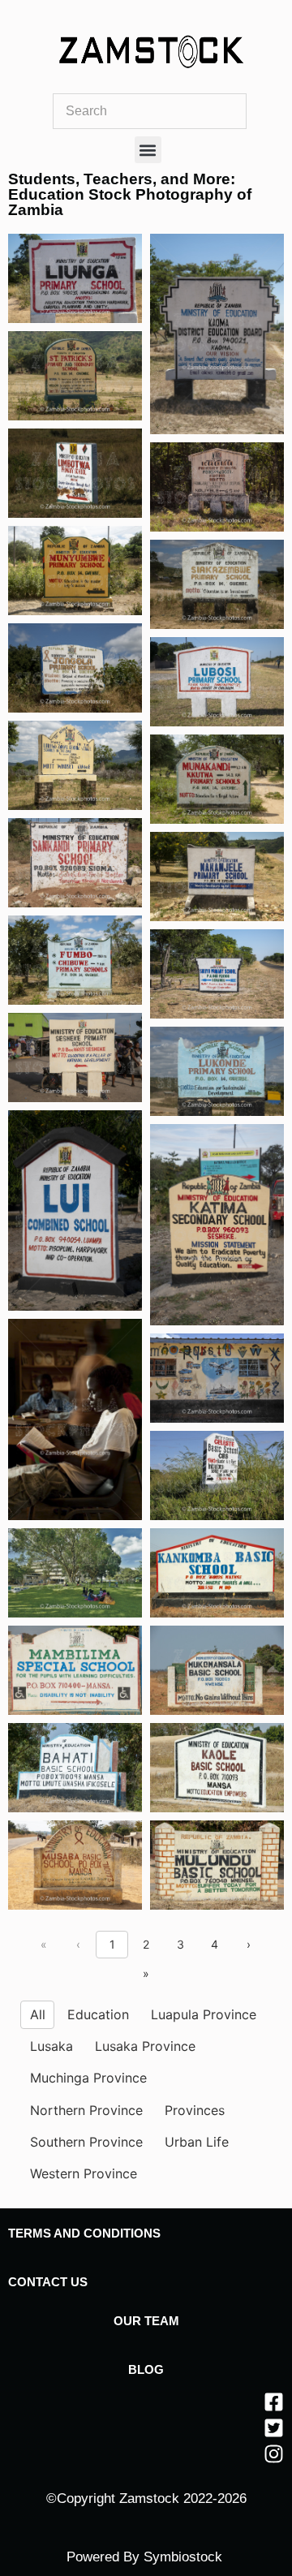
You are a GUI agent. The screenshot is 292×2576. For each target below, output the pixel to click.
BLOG (146, 2369)
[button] (148, 150)
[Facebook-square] (274, 2402)
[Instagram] (274, 2454)
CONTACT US (48, 2282)
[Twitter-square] (274, 2428)
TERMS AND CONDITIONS (84, 2233)
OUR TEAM (146, 2321)
